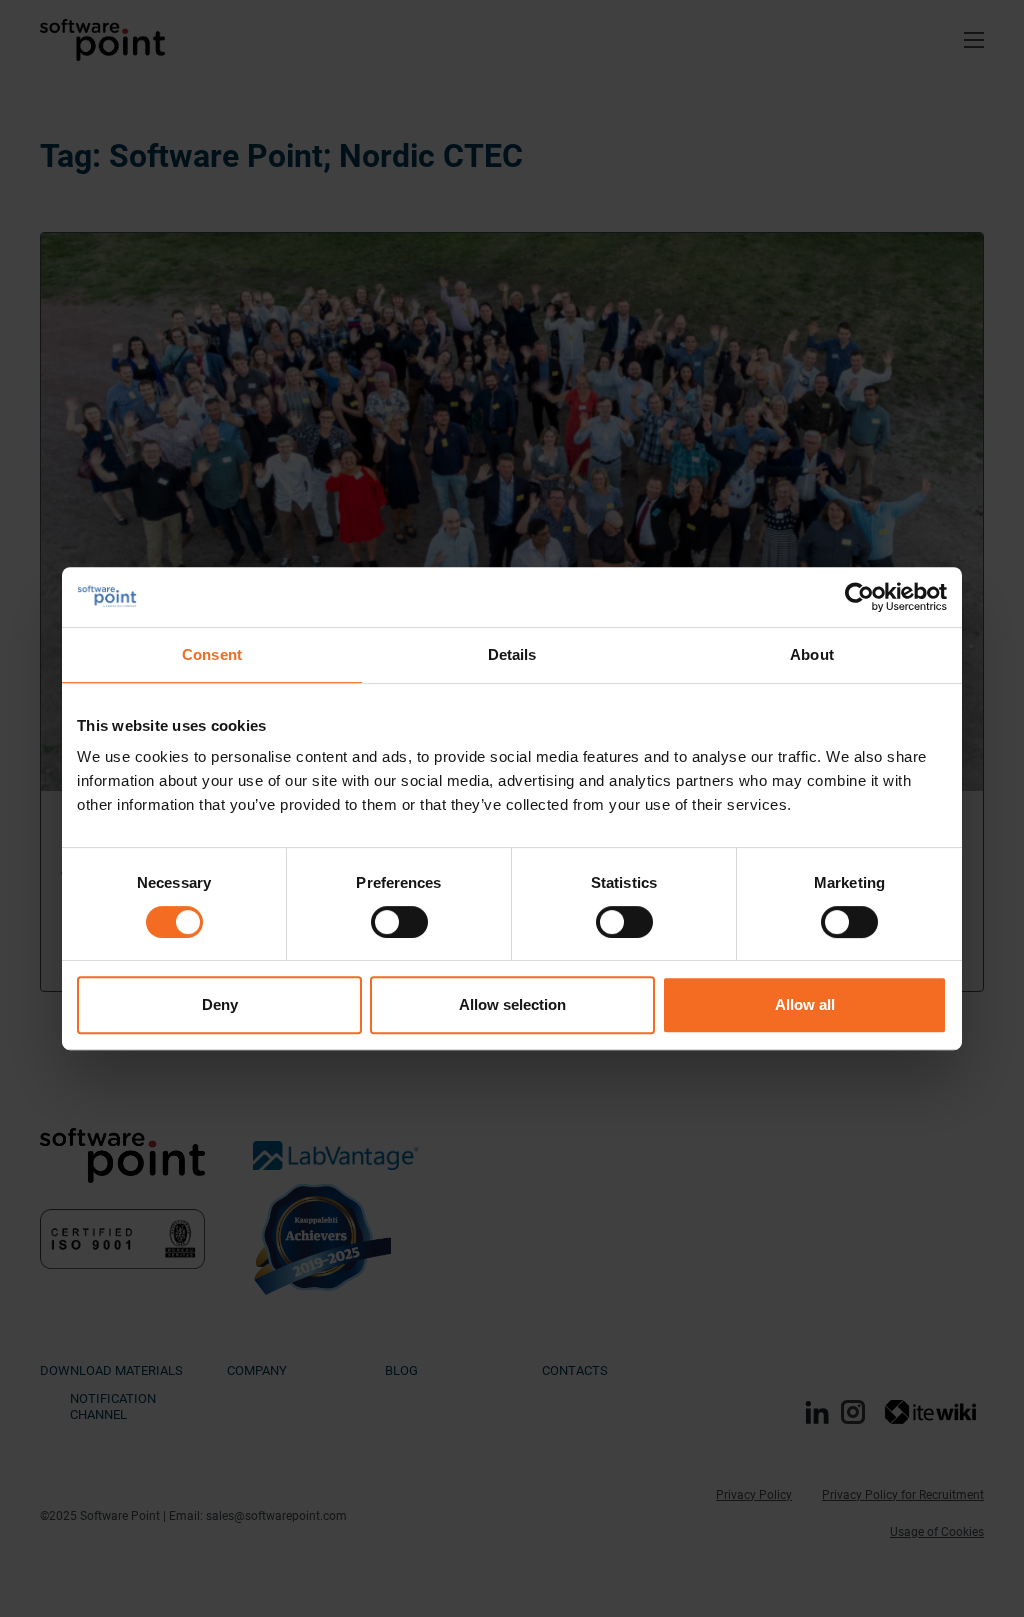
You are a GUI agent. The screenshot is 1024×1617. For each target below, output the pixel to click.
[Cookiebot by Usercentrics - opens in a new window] (859, 597)
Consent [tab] (212, 654)
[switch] (399, 922)
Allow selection (512, 1004)
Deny (220, 1004)
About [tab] (812, 654)
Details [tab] (512, 654)
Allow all (805, 1004)
